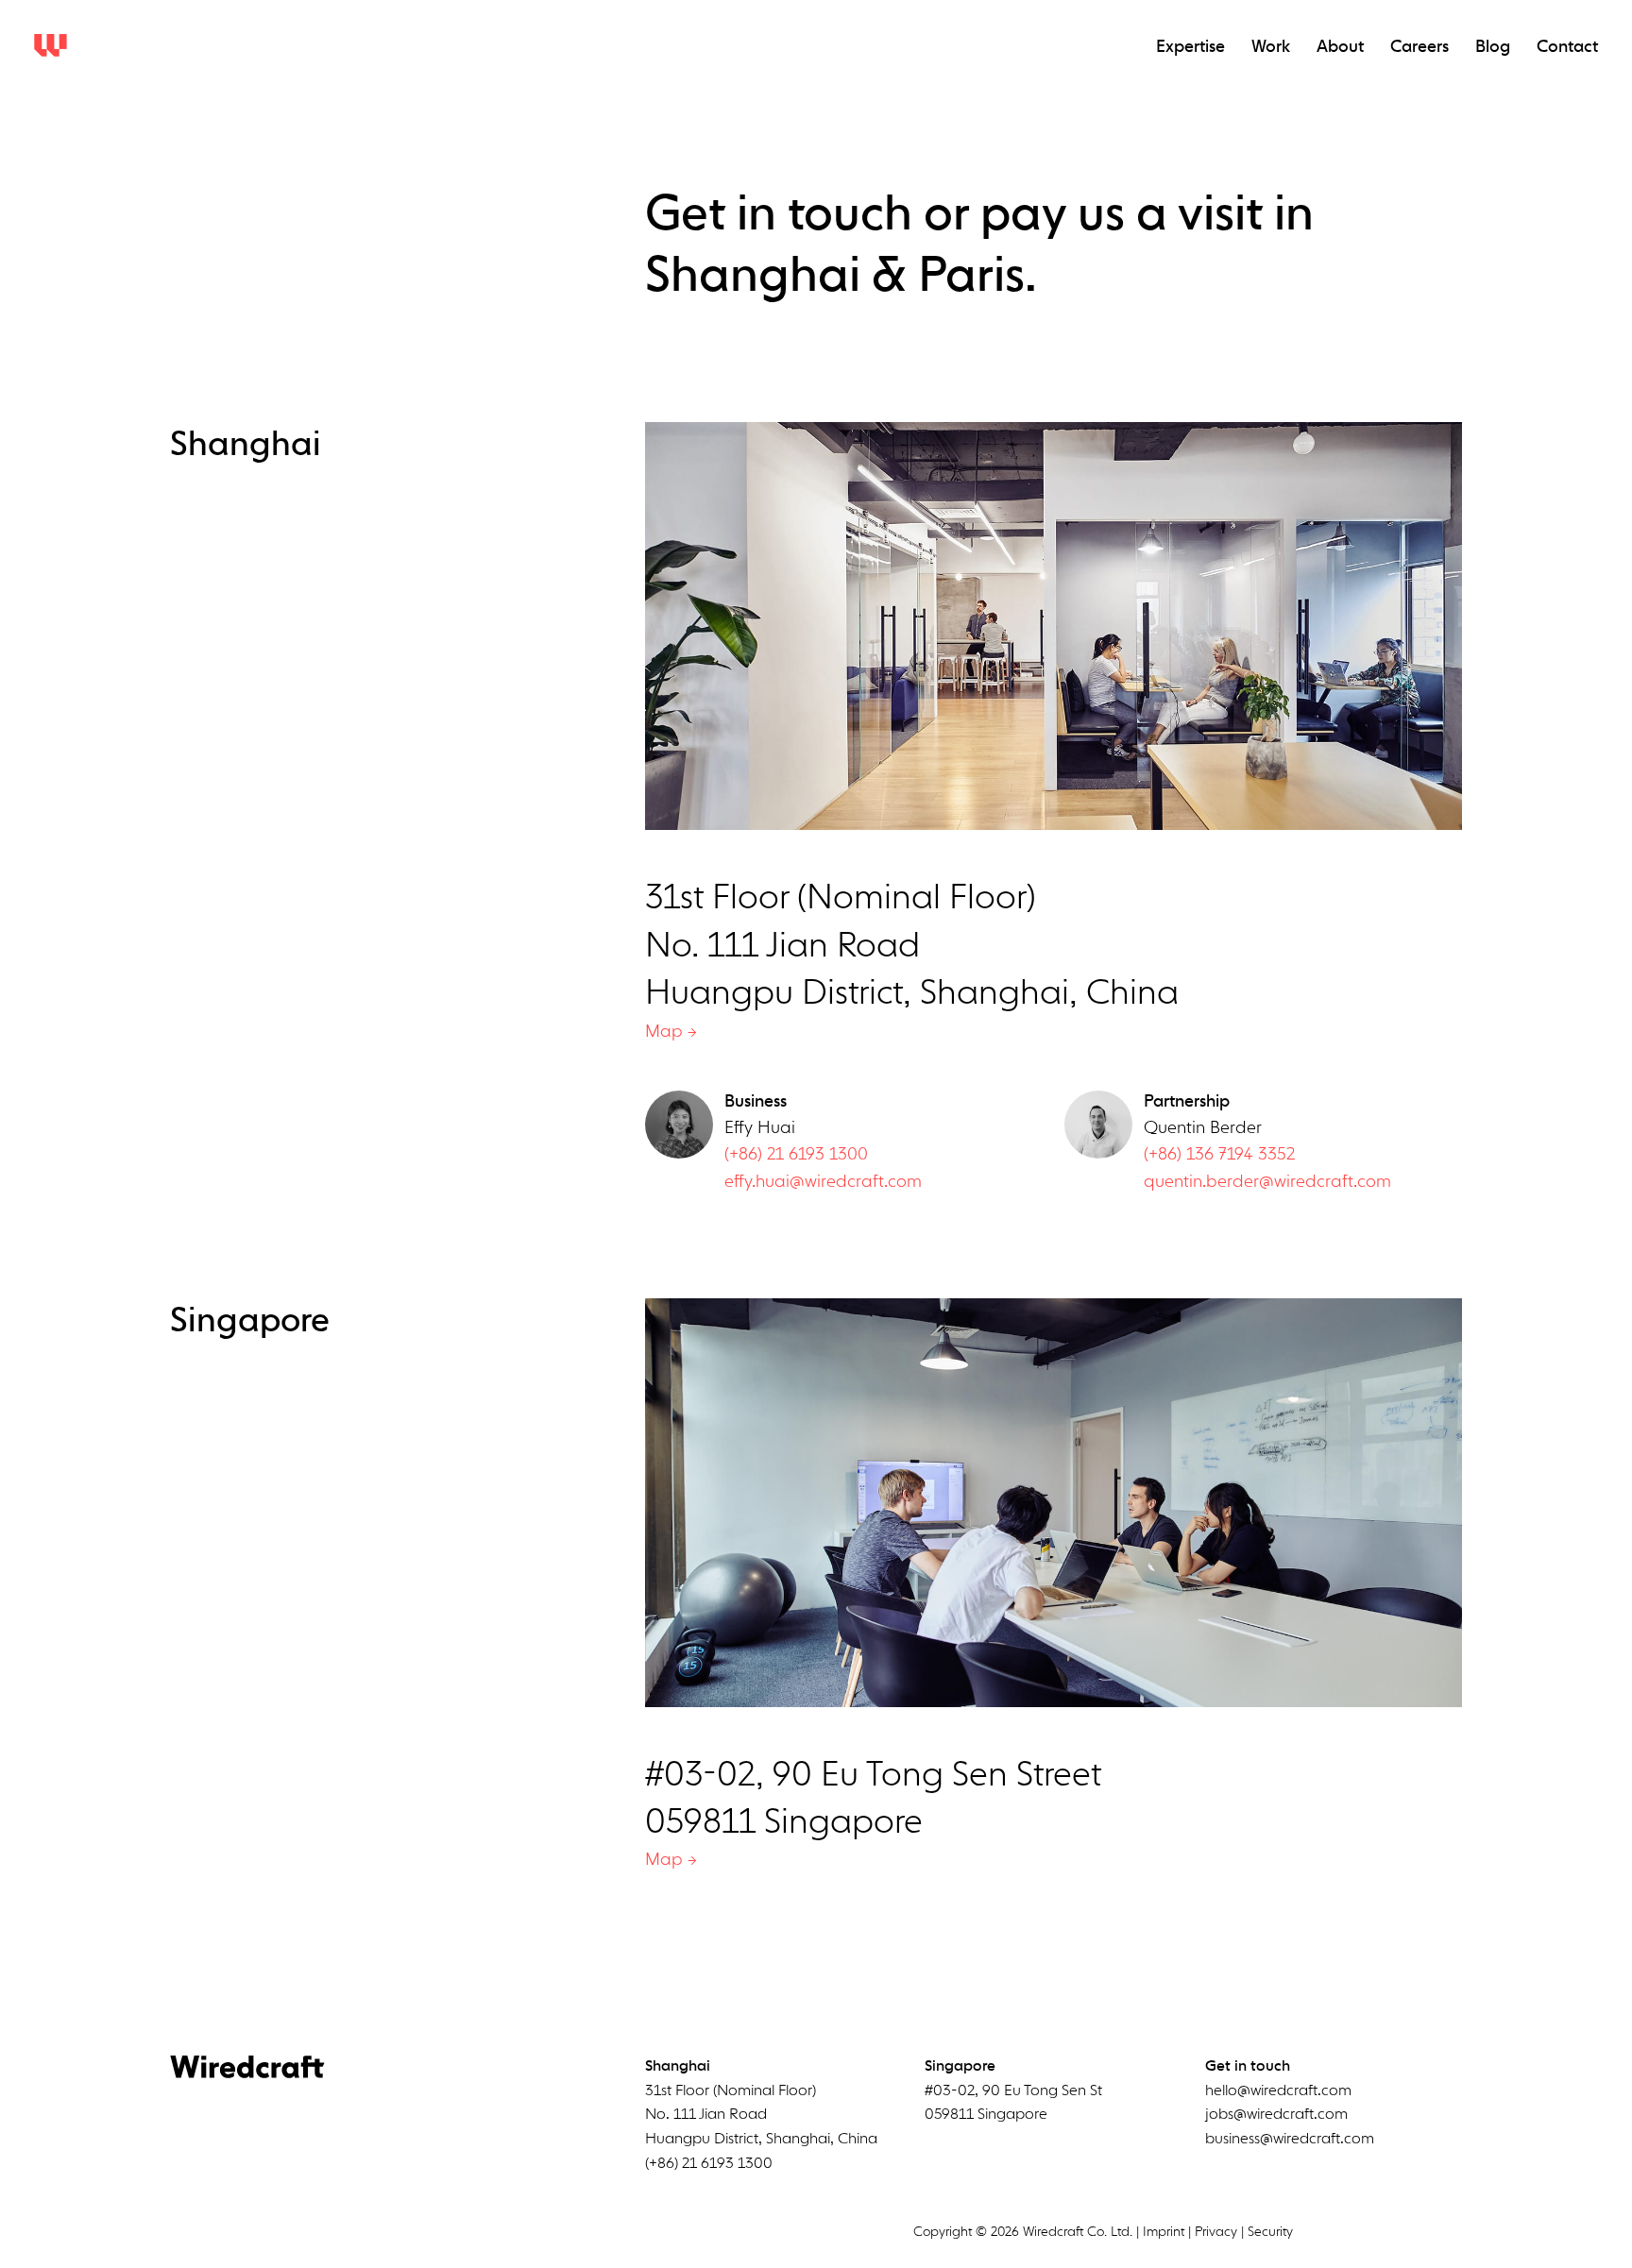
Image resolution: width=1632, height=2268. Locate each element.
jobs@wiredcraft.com (1276, 2115)
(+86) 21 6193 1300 (796, 1155)
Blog (1493, 47)
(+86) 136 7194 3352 (1219, 1155)
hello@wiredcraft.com (1278, 2091)
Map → (671, 1032)
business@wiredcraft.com (1290, 2140)
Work (1271, 47)
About (1340, 47)
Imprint (1164, 2232)
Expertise (1190, 47)
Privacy (1216, 2232)
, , (761, 2116)
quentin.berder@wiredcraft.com (1267, 1182)
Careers (1419, 47)
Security (1270, 2232)
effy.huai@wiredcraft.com (823, 1182)
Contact (1567, 47)
